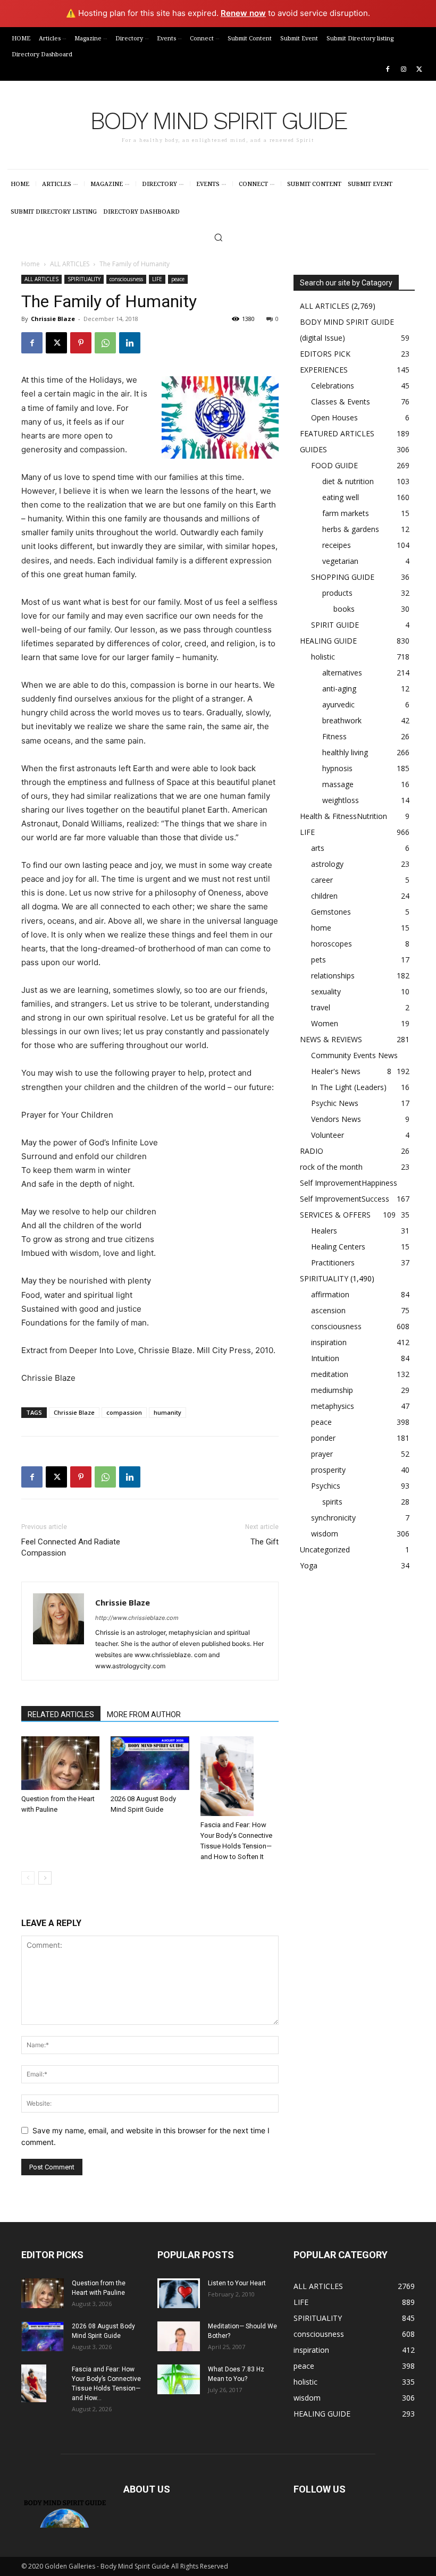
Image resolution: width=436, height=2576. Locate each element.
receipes (337, 545)
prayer (322, 1454)
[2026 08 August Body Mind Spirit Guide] (150, 1763)
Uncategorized (325, 1549)
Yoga (309, 1565)
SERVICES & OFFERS (335, 1215)
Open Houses (334, 417)
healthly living (345, 752)
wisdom (325, 1534)
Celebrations (333, 386)
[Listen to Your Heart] (179, 2293)
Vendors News (336, 1119)
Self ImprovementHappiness (349, 1183)
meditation (330, 1374)
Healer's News (336, 1071)
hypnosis (337, 768)
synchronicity (333, 1518)
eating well (341, 497)
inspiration (329, 1342)
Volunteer (328, 1135)
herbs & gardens (351, 529)
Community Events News (354, 1055)
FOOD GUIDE (334, 465)
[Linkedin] (130, 343)
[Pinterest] (81, 343)
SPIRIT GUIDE (335, 625)
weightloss (341, 800)
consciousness (126, 279)
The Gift (265, 1542)
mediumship (332, 1390)
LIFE (157, 279)
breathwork (342, 720)
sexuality (326, 991)
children (324, 896)
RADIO (312, 1151)
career (322, 880)
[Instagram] (403, 70)
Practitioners (333, 1262)
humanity (167, 1412)
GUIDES (313, 449)
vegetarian (340, 561)
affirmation (330, 1294)
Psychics (326, 1486)
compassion (124, 1412)
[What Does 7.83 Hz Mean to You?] (179, 2379)
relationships (333, 975)
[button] (218, 237)
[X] (419, 70)
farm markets (346, 513)
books (344, 609)
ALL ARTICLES (70, 264)
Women (325, 1023)
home (321, 928)
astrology (327, 864)
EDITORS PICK (325, 354)
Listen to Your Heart (237, 2283)
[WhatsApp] (105, 343)
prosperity (328, 1470)
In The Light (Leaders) (349, 1087)
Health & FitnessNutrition (343, 816)
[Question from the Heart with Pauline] (60, 1763)
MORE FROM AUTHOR (144, 1714)
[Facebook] (388, 70)
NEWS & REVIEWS (331, 1039)
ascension (328, 1310)
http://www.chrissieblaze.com (137, 1618)
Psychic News (335, 1103)
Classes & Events (341, 402)
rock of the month (331, 1167)
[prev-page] (28, 1878)
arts (318, 848)
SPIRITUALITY (84, 279)
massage (338, 784)
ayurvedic (338, 704)
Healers (324, 1231)
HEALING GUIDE (328, 641)
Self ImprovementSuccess (345, 1199)
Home (31, 264)
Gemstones (331, 912)
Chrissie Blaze (53, 319)
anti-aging (339, 689)
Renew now (243, 13)
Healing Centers (338, 1247)
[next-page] (45, 1878)
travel (321, 1007)
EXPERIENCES (324, 370)
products (337, 593)
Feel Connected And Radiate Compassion (71, 1547)
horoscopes (332, 944)
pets (318, 960)
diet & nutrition (348, 481)
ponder (323, 1438)
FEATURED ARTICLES (337, 433)
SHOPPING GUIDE (343, 577)
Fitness (334, 736)
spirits (332, 1502)
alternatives (342, 673)
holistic (323, 657)
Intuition (325, 1358)
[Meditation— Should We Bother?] (179, 2336)
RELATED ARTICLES (61, 1714)
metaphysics (333, 1406)
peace (178, 279)
